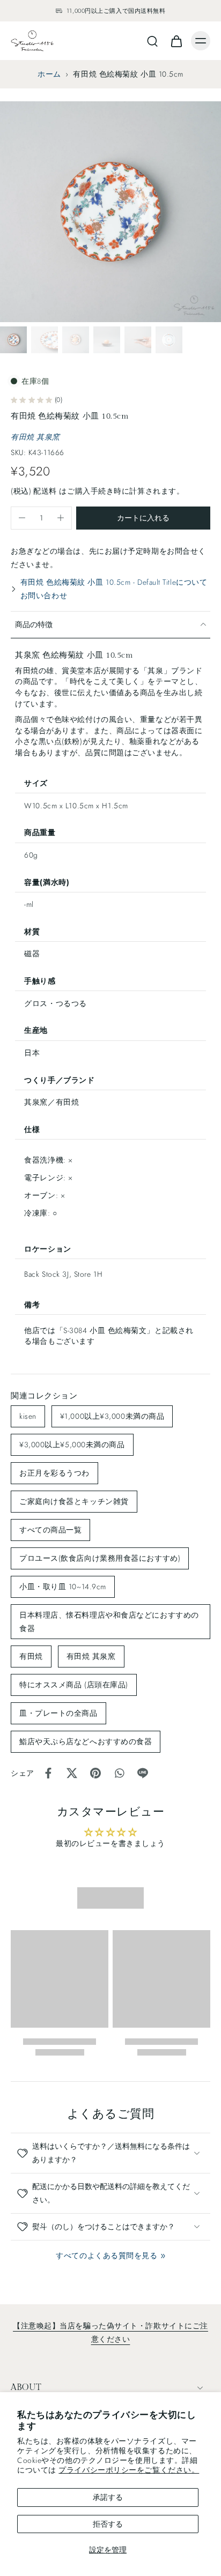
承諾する (108, 2497)
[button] (143, 518)
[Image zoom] (110, 212)
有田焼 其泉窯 (35, 437)
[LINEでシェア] (143, 1773)
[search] (152, 41)
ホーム (49, 74)
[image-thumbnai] (13, 340)
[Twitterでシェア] (72, 1773)
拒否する (108, 2524)
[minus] (22, 518)
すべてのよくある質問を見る (106, 2255)
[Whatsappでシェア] (119, 1773)
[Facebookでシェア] (48, 1773)
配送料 (46, 491)
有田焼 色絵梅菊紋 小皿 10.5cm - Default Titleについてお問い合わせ (114, 589)
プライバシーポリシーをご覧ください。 (129, 2470)
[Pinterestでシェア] (95, 1773)
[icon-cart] (176, 41)
